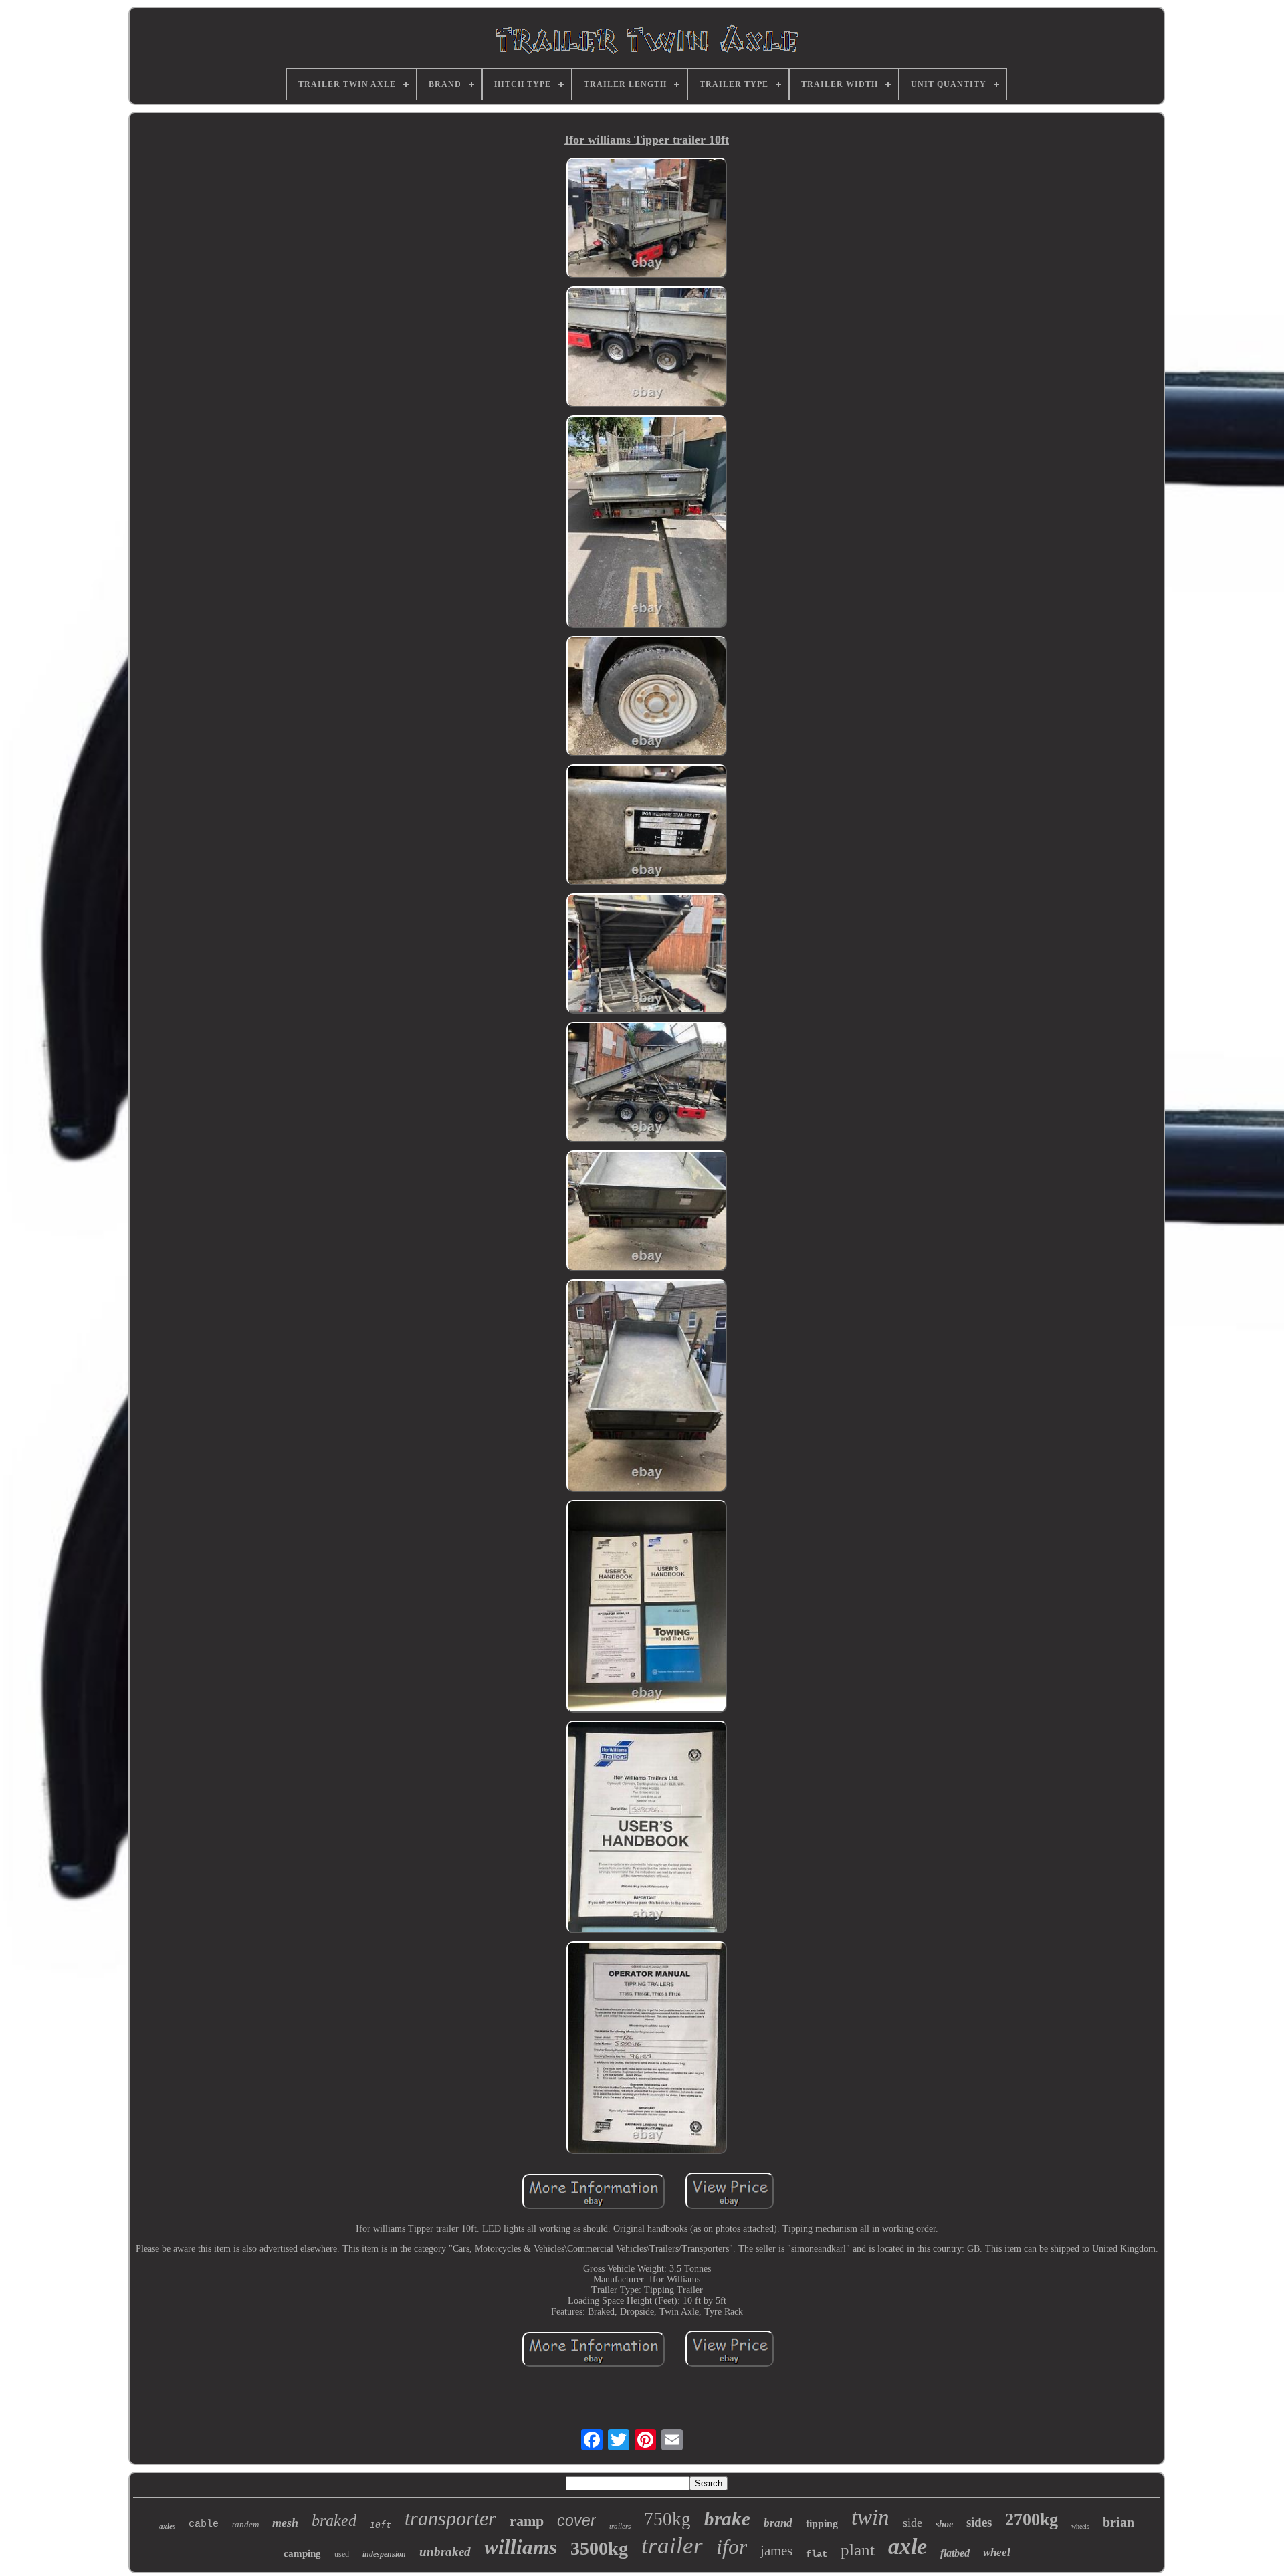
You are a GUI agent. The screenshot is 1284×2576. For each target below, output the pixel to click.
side (913, 2523)
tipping (822, 2524)
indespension (384, 2554)
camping (302, 2553)
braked (334, 2520)
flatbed (955, 2553)
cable (204, 2524)
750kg (667, 2519)
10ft (381, 2525)
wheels (1080, 2526)
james (776, 2551)
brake (727, 2518)
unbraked (445, 2552)
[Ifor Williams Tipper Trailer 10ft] (647, 219)
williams (521, 2547)
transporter (450, 2518)
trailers (620, 2526)
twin (870, 2517)
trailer (672, 2546)
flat (817, 2554)
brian (1118, 2522)
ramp (527, 2521)
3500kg (599, 2548)
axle (907, 2546)
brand (778, 2523)
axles (167, 2526)
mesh (285, 2523)
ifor (732, 2547)
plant (858, 2550)
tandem (245, 2524)
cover (576, 2520)
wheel (997, 2552)
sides (979, 2522)
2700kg (1032, 2519)
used (342, 2554)
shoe (944, 2524)
